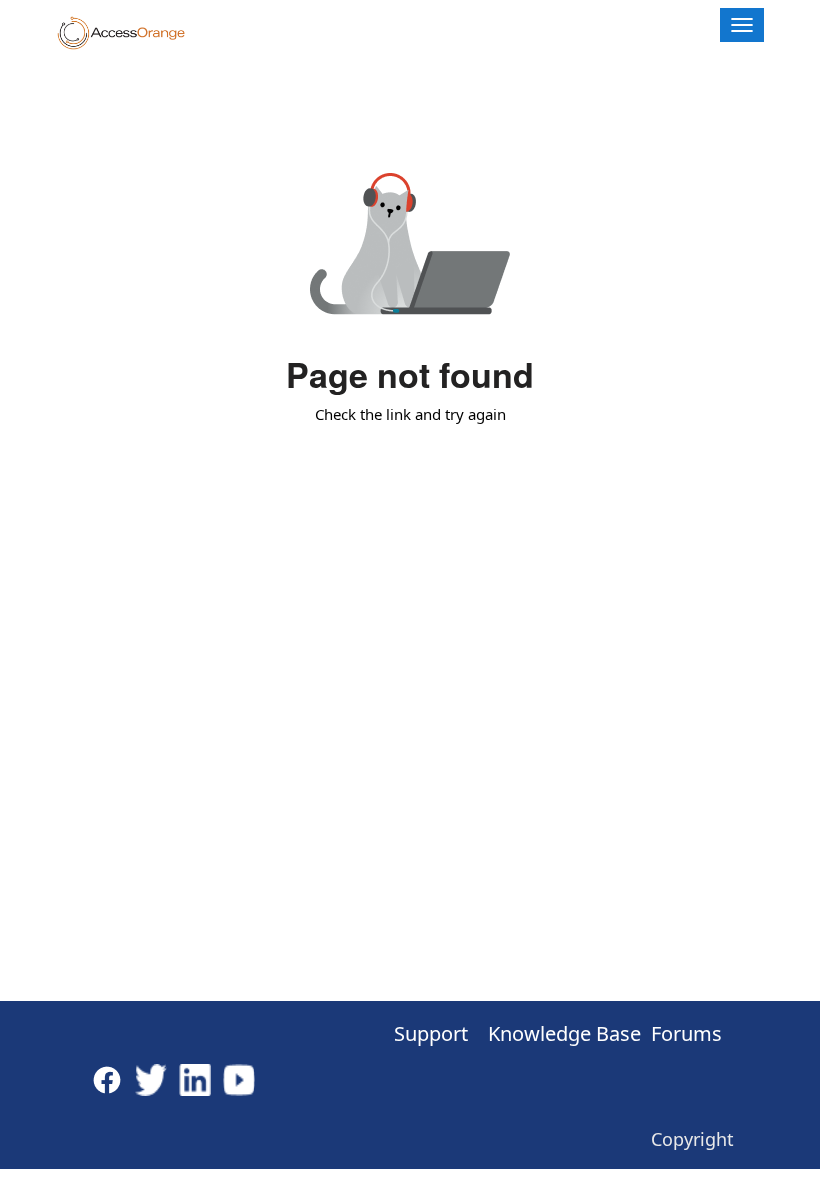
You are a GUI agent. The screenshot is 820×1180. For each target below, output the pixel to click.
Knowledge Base (548, 1033)
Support (423, 1033)
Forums (686, 1033)
